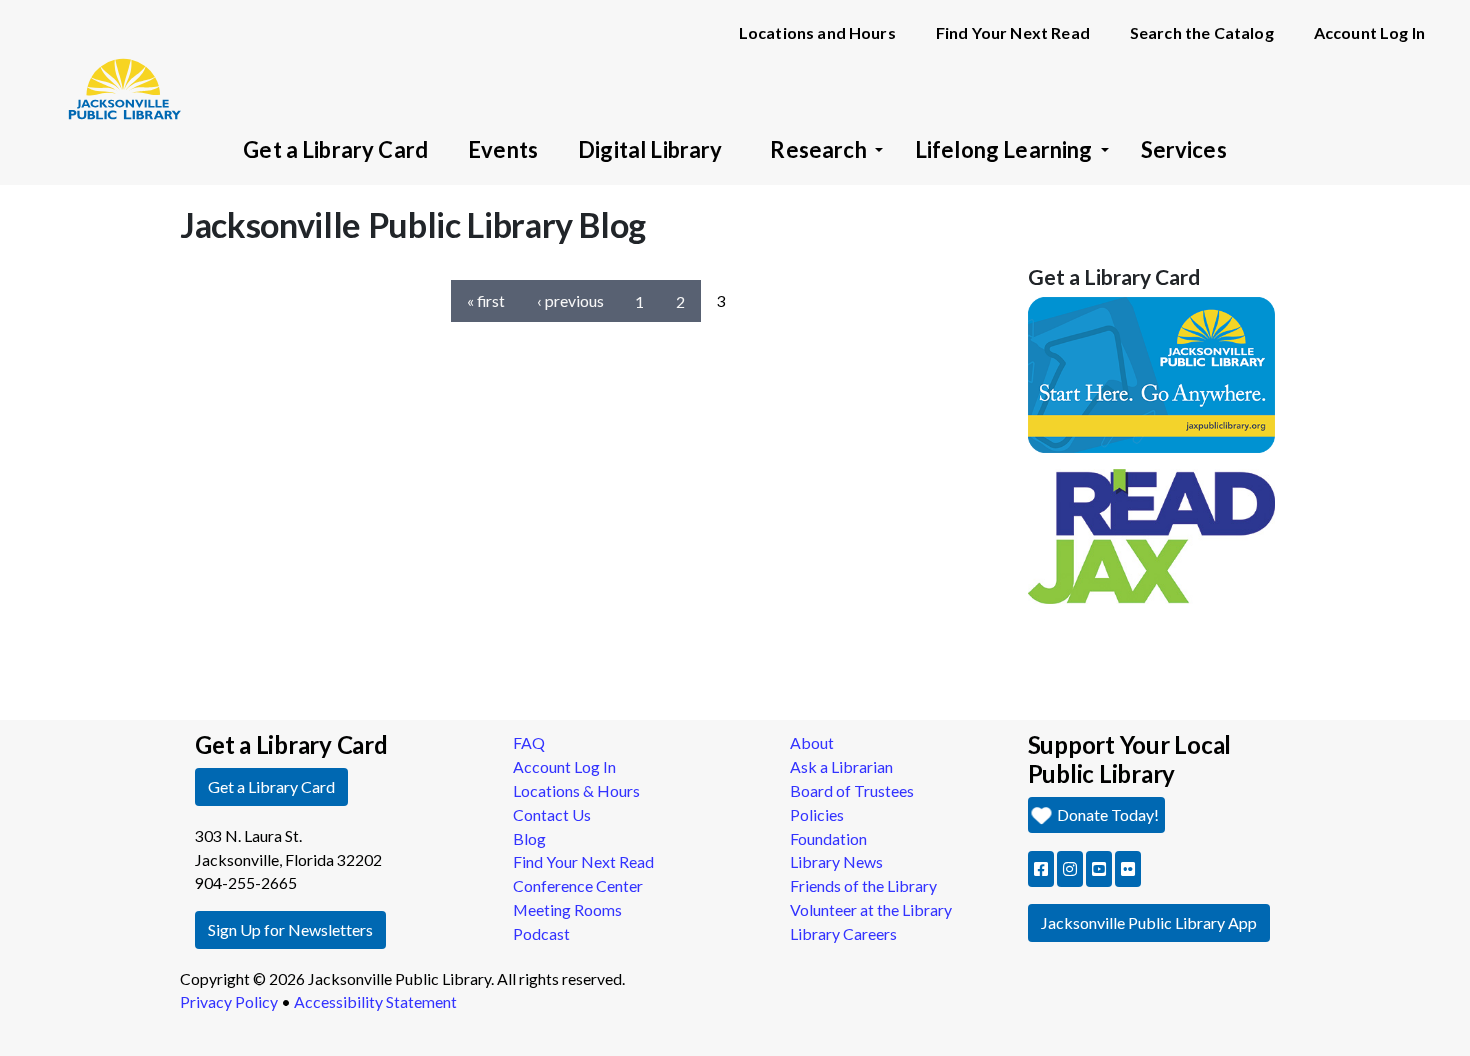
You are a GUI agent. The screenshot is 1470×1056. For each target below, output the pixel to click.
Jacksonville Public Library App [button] (1149, 922)
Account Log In (1369, 32)
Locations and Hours (817, 32)
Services (1184, 149)
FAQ (529, 742)
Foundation (828, 838)
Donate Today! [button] (1106, 814)
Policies (817, 814)
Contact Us (552, 814)
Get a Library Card (335, 149)
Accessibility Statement (375, 1001)
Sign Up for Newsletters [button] (290, 929)
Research (818, 149)
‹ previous (570, 300)
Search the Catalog (1202, 32)
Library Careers (843, 933)
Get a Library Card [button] (271, 786)
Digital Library (650, 149)
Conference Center (578, 885)
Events (503, 149)
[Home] (115, 60)
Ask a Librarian (841, 766)
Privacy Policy (229, 1001)
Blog (529, 838)
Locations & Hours (576, 790)
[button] (1041, 869)
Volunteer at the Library (871, 909)
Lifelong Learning (1004, 149)
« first (486, 300)
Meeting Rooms (567, 909)
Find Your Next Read (1013, 32)
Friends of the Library (863, 885)
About (812, 742)
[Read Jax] (1152, 534)
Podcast (541, 933)
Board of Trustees (852, 790)
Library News (836, 861)
